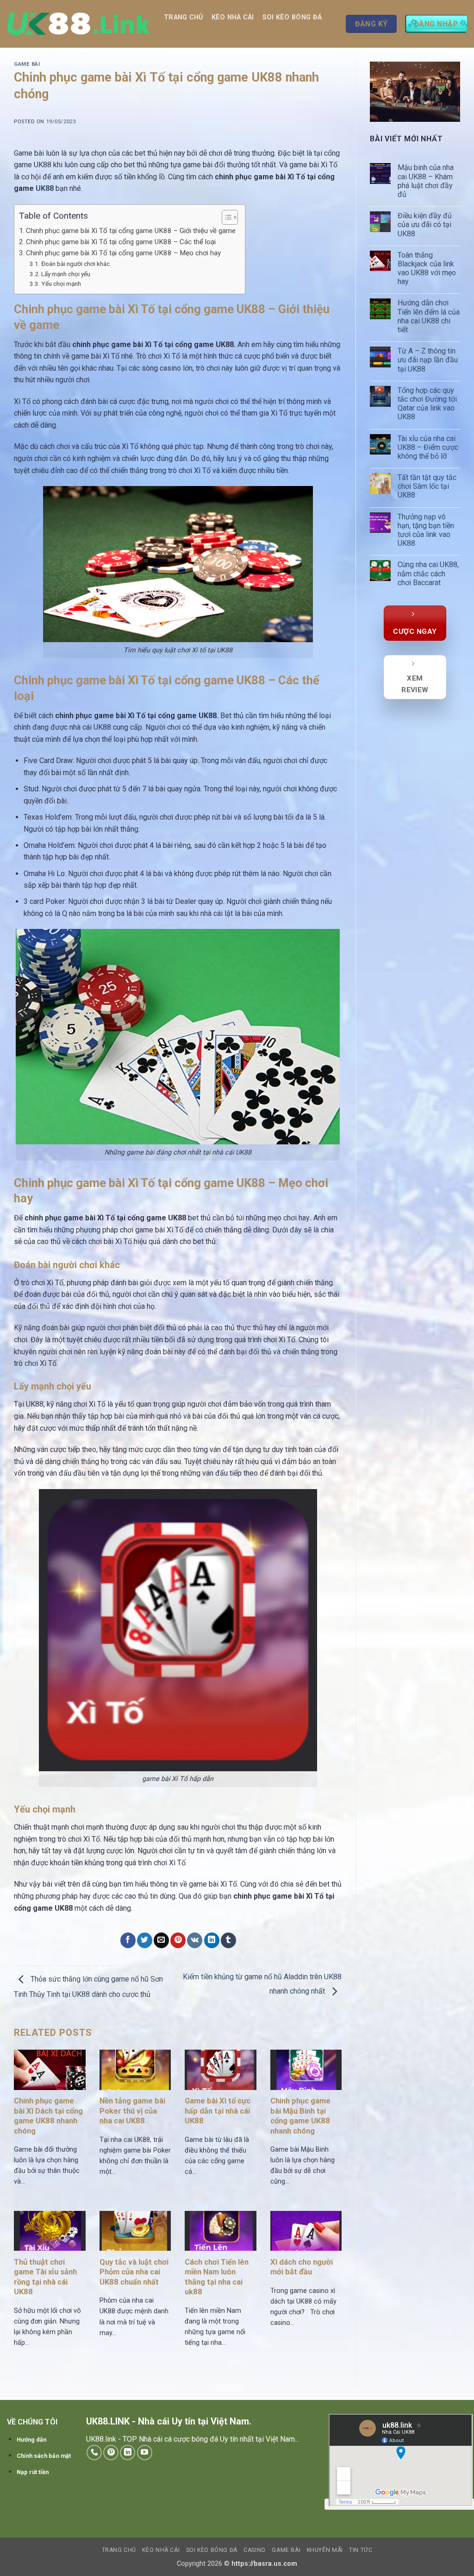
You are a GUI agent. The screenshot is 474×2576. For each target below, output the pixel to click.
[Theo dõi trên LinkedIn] (128, 2453)
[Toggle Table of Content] (225, 217)
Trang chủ (184, 17)
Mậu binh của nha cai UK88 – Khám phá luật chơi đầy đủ (426, 181)
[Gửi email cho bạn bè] (161, 1940)
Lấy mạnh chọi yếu (66, 274)
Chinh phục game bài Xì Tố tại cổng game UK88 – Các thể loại (121, 242)
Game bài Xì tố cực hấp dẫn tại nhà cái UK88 (218, 2111)
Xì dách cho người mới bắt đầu (302, 2267)
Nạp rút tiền (33, 2472)
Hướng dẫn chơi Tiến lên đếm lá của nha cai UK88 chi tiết (429, 316)
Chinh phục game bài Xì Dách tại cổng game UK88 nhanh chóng (48, 2116)
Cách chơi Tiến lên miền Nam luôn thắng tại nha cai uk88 (217, 2277)
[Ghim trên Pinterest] (178, 1940)
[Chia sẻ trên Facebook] (128, 1940)
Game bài (218, 52)
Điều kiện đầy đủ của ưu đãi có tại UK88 (425, 224)
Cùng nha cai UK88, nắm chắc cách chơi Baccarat (428, 573)
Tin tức (305, 52)
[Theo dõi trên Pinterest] (111, 2453)
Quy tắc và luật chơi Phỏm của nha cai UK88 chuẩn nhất (134, 2272)
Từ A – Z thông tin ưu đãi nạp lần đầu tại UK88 (428, 360)
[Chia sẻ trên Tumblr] (228, 1940)
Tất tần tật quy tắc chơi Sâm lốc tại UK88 (427, 486)
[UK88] (78, 24)
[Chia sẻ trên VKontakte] (195, 1940)
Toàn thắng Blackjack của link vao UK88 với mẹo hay (427, 268)
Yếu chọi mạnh (61, 284)
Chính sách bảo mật (44, 2456)
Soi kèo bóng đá (292, 17)
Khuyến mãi (262, 52)
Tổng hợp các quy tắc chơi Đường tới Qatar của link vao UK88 (427, 404)
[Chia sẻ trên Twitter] (145, 1940)
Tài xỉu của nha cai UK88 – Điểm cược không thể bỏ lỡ (428, 447)
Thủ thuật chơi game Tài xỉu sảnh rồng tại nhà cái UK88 (45, 2277)
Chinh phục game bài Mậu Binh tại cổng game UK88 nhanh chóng (300, 2116)
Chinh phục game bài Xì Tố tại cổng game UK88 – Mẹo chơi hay (123, 253)
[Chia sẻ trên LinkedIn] (212, 1940)
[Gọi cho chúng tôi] (94, 2453)
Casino (181, 52)
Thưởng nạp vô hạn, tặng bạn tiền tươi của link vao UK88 (426, 530)
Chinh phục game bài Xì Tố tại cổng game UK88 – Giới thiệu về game (131, 231)
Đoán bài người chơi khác (75, 264)
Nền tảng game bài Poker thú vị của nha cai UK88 (132, 2111)
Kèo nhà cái (233, 17)
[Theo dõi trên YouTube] (145, 2453)
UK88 (46, 188)
